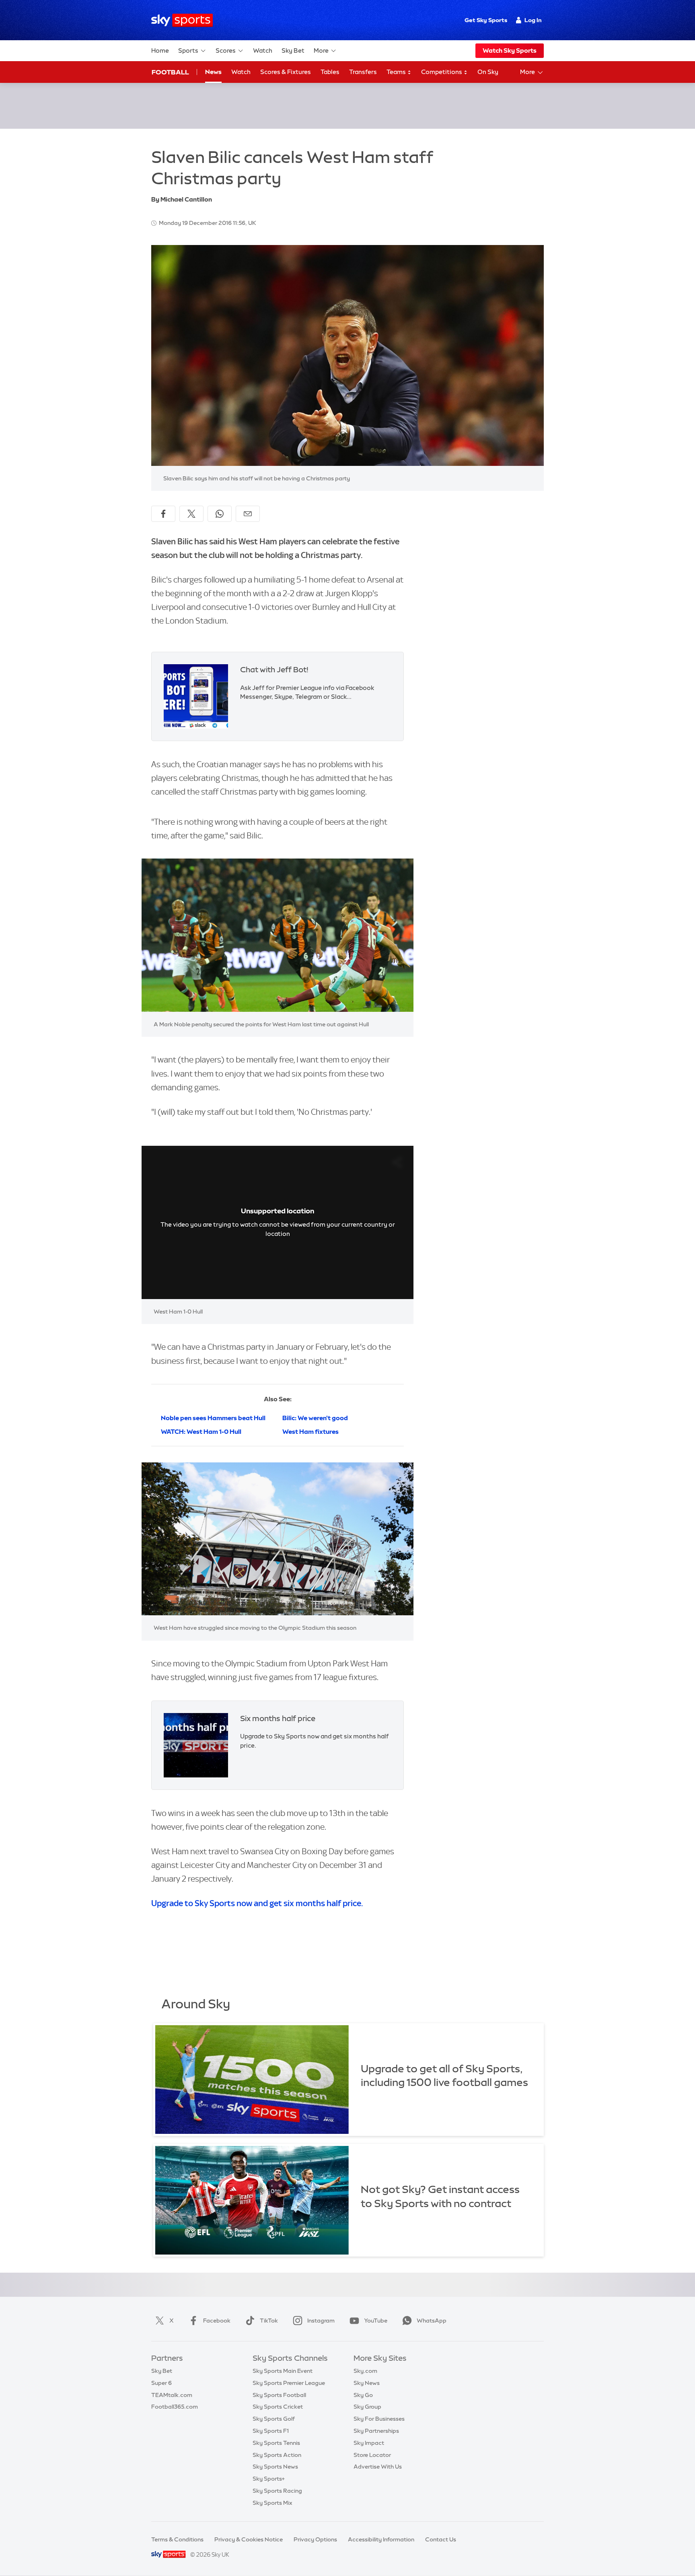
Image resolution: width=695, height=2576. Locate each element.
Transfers (363, 72)
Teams (397, 72)
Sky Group (367, 2407)
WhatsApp (432, 2321)
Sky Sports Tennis (276, 2443)
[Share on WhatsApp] (220, 514)
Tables (330, 72)
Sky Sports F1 (271, 2431)
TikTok (269, 2321)
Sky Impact (369, 2443)
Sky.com (365, 2371)
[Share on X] (191, 514)
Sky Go (363, 2395)
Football (170, 72)
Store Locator (372, 2455)
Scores (226, 50)
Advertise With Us (378, 2467)
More (321, 50)
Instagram (321, 2321)
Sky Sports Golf (274, 2419)
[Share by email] (248, 514)
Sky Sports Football (279, 2395)
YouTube (376, 2321)
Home (160, 50)
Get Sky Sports (486, 20)
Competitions (442, 72)
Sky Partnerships (376, 2431)
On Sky (488, 72)
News (213, 72)
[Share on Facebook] (163, 514)
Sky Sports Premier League (289, 2383)
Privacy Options (315, 2539)
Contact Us (441, 2539)
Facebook (217, 2321)
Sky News (367, 2383)
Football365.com (175, 2407)
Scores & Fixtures (286, 72)
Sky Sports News (275, 2467)
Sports (188, 50)
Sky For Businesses (379, 2419)
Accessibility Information (381, 2539)
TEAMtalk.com (172, 2395)
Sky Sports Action (277, 2455)
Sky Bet (293, 50)
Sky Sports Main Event (283, 2371)
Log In (533, 20)
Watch (263, 50)
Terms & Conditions (177, 2539)
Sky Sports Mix (272, 2503)
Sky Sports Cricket (278, 2407)
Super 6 (161, 2383)
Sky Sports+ (269, 2479)
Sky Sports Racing (277, 2491)
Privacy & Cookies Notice (249, 2539)
